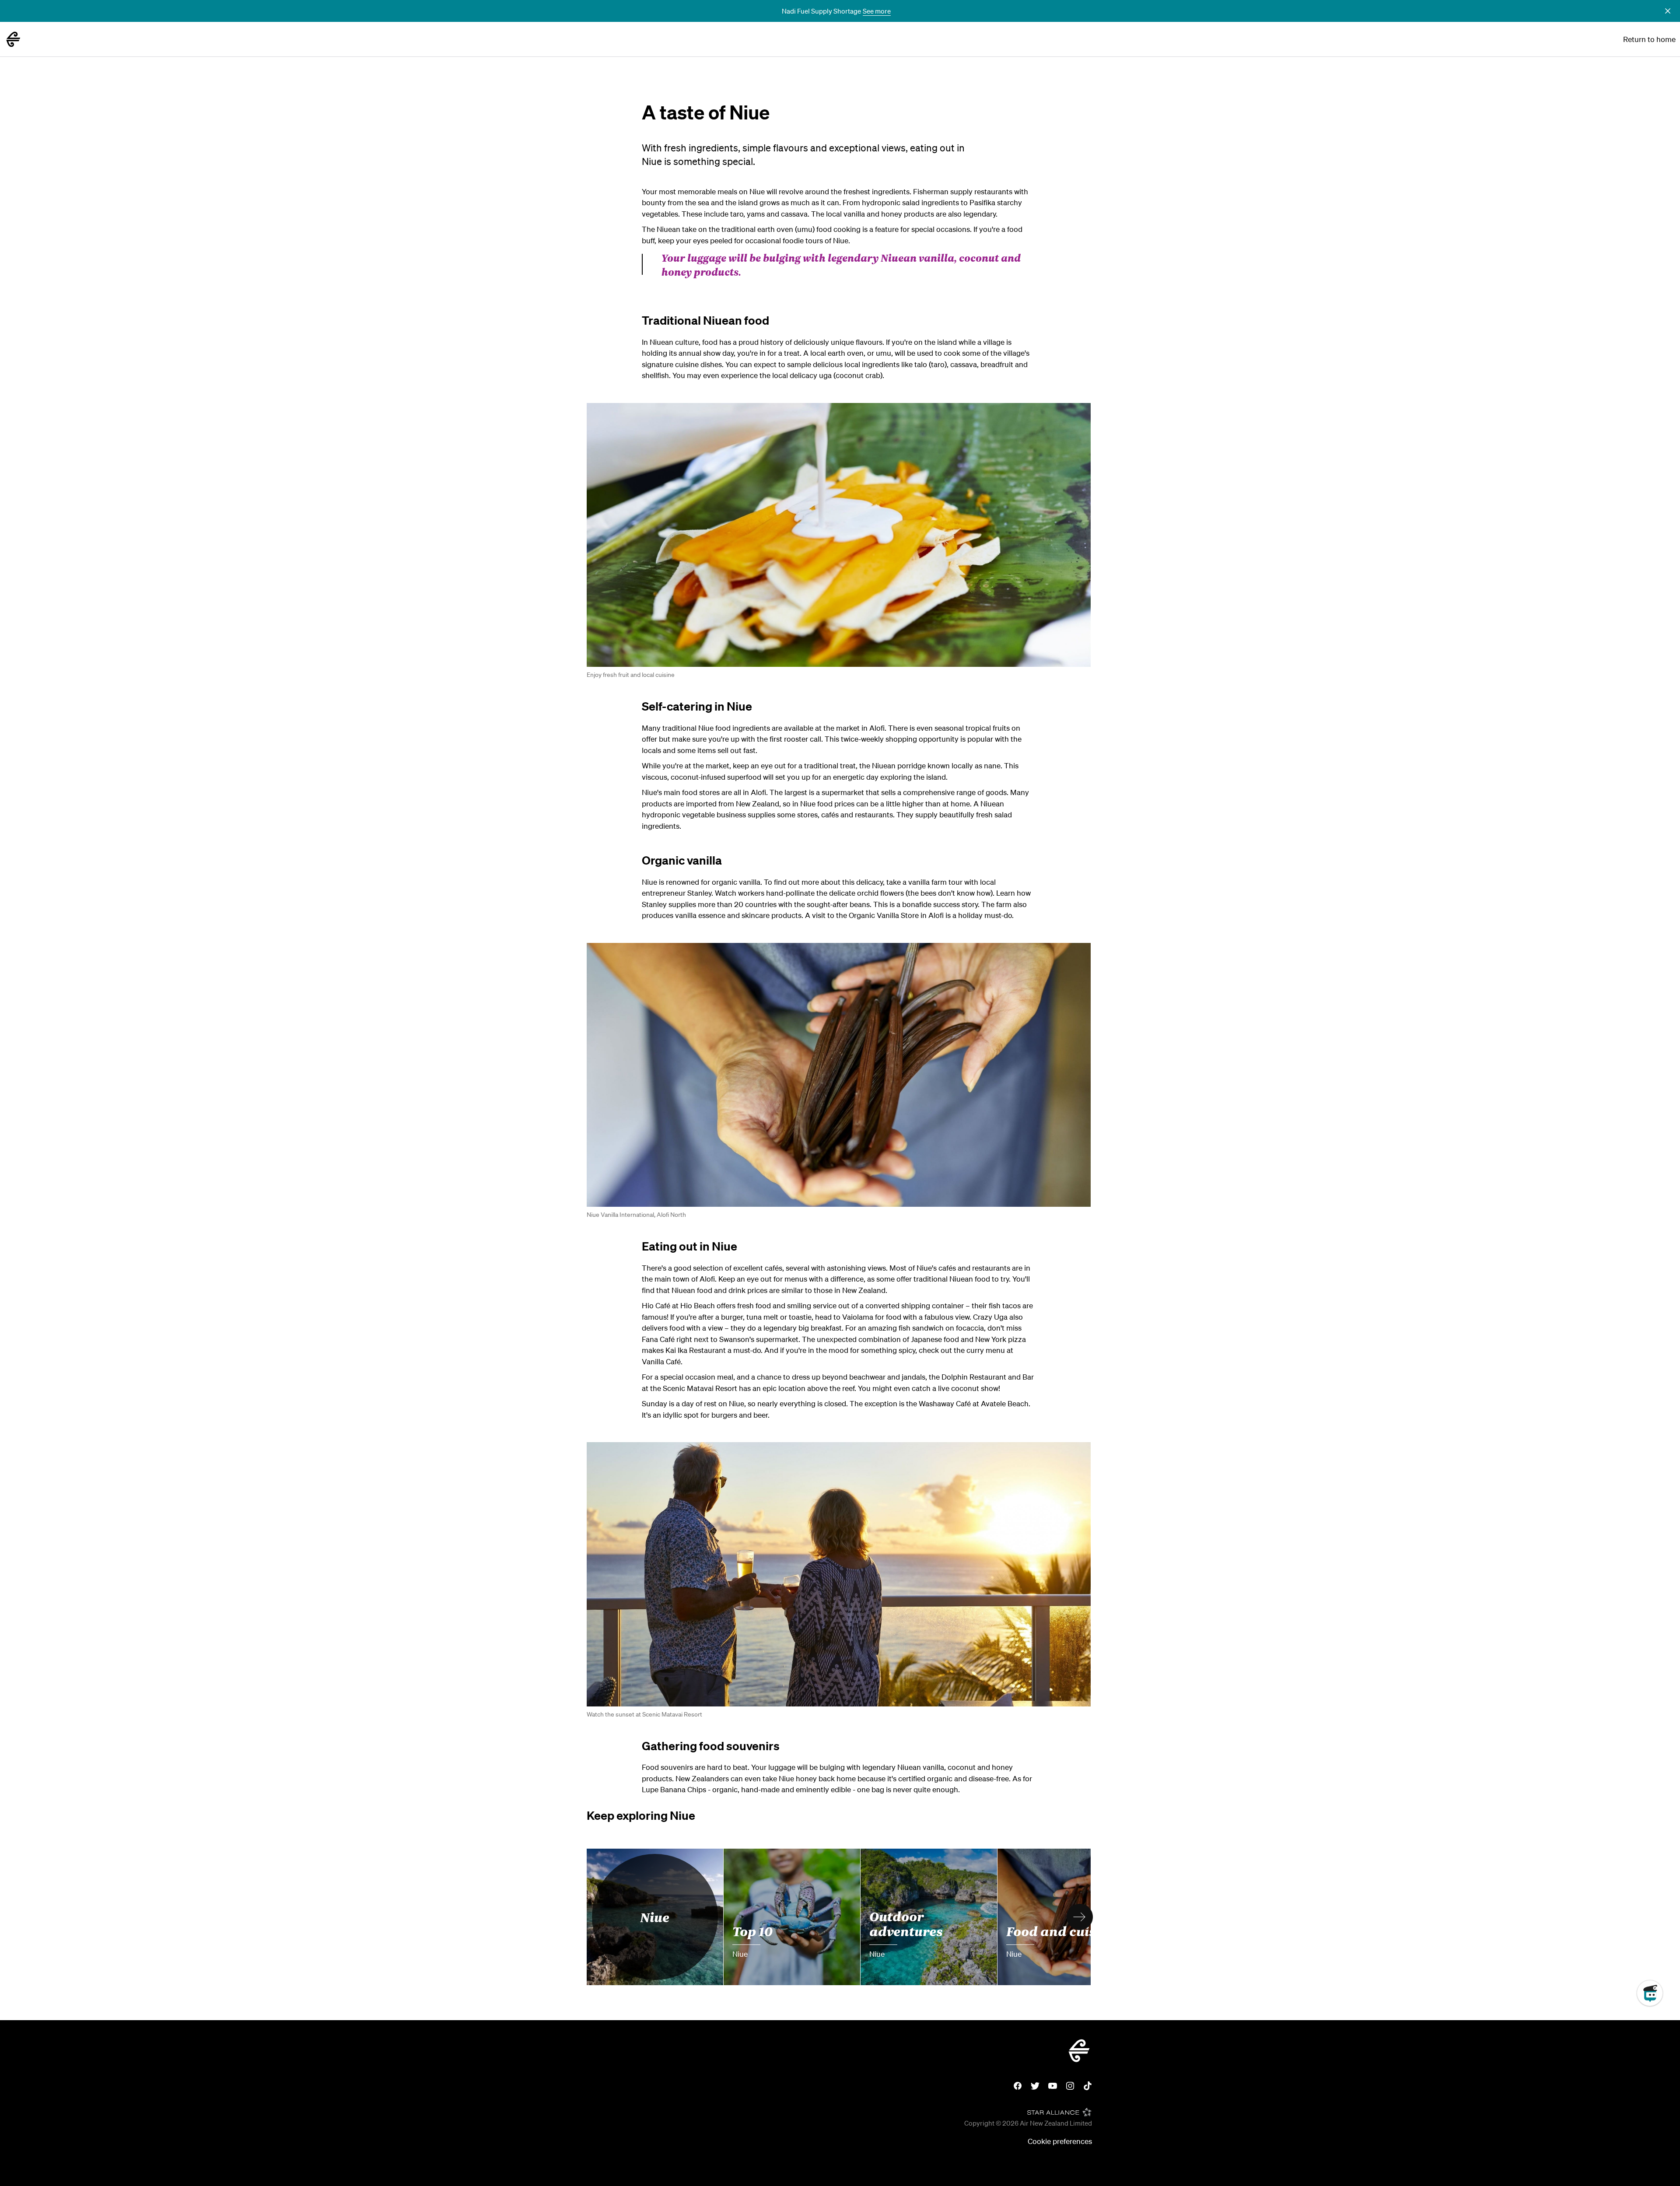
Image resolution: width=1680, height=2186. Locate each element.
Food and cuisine (1061, 1930)
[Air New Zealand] (13, 39)
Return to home (1649, 39)
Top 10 (753, 1930)
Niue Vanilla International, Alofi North (636, 1215)
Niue (655, 1917)
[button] (1668, 11)
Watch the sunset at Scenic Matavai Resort (644, 1714)
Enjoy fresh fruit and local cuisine (631, 675)
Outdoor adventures (906, 1923)
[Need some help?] (1657, 2033)
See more (877, 11)
